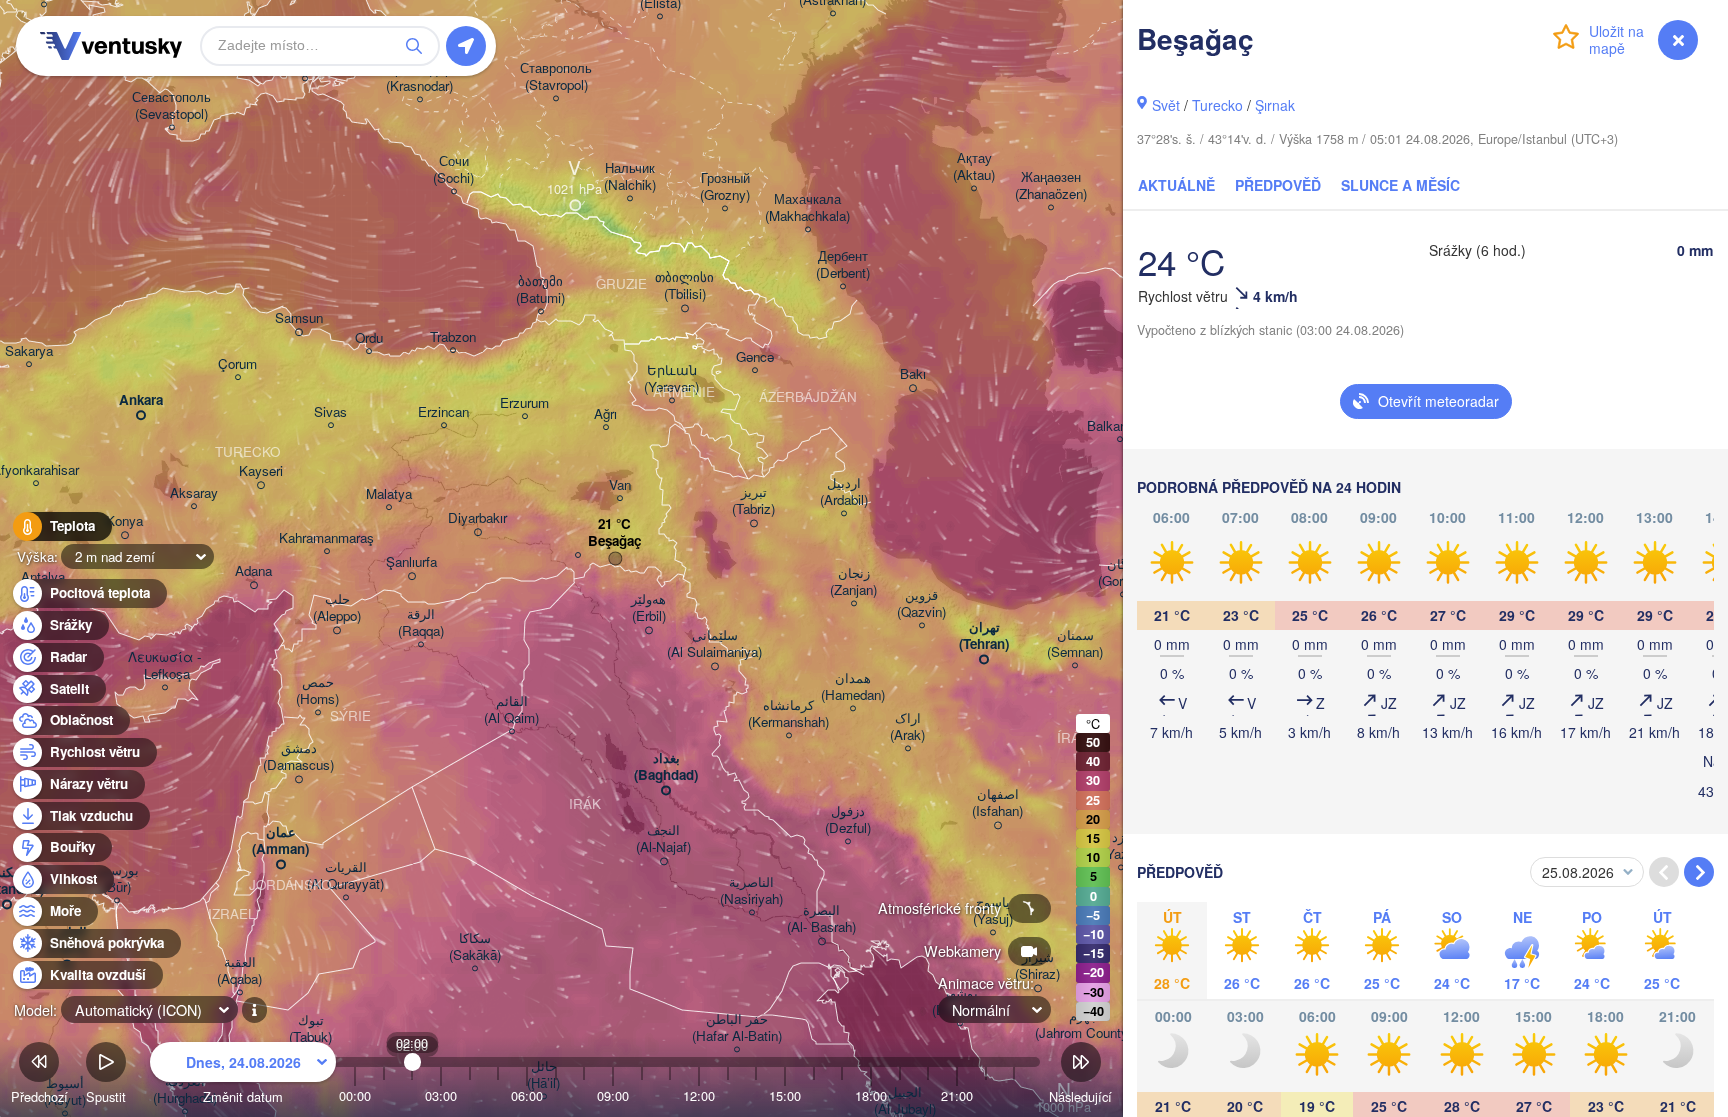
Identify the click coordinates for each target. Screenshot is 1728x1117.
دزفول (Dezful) (848, 820)
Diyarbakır (477, 518)
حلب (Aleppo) (337, 608)
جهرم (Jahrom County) (1083, 1025)
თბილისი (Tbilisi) (684, 286)
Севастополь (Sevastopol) (171, 106)
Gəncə (755, 357)
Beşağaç (614, 541)
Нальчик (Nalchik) (630, 177)
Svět (1166, 105)
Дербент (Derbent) (843, 265)
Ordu (369, 338)
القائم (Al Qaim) (511, 710)
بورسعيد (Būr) (116, 879)
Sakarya (29, 351)
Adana (253, 571)
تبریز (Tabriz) (753, 501)
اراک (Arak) (907, 727)
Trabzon (453, 337)
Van (620, 485)
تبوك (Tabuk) (310, 1029)
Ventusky (108, 46)
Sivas (330, 412)
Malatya (389, 494)
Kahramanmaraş (326, 538)
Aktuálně (1176, 185)
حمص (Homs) (317, 691)
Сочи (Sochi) (453, 170)
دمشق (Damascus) (298, 757)
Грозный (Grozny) (725, 187)
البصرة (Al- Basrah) (821, 919)
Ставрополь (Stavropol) (556, 77)
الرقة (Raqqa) (421, 623)
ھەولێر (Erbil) (648, 608)
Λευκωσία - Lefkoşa (164, 666)
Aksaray (194, 493)
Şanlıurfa (411, 562)
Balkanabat (1119, 426)
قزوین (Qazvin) (921, 604)
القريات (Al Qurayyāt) (345, 876)
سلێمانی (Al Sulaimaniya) (714, 644)
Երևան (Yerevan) (671, 379)
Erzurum (524, 403)
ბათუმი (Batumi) (540, 290)
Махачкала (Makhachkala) (807, 208)
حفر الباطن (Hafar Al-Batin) (737, 1028)
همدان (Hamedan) (853, 687)
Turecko (1217, 105)
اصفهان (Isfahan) (997, 803)
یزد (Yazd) (1120, 846)
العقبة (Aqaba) (239, 971)
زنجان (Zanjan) (853, 582)
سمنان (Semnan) (1075, 644)
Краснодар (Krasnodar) (419, 78)
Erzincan (443, 412)
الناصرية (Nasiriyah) (751, 891)
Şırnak (1275, 105)
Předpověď (1278, 185)
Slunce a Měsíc (1400, 185)
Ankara (141, 400)
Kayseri (261, 471)
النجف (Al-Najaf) (663, 839)
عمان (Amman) (280, 841)
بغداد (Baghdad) (666, 767)
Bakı (913, 374)
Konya (124, 521)
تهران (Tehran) (984, 636)
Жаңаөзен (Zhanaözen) (1051, 186)
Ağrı (605, 414)
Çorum (237, 364)
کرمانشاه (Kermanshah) (788, 714)
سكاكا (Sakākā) (475, 947)
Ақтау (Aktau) (974, 167)
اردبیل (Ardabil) (844, 492)
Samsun (299, 318)
